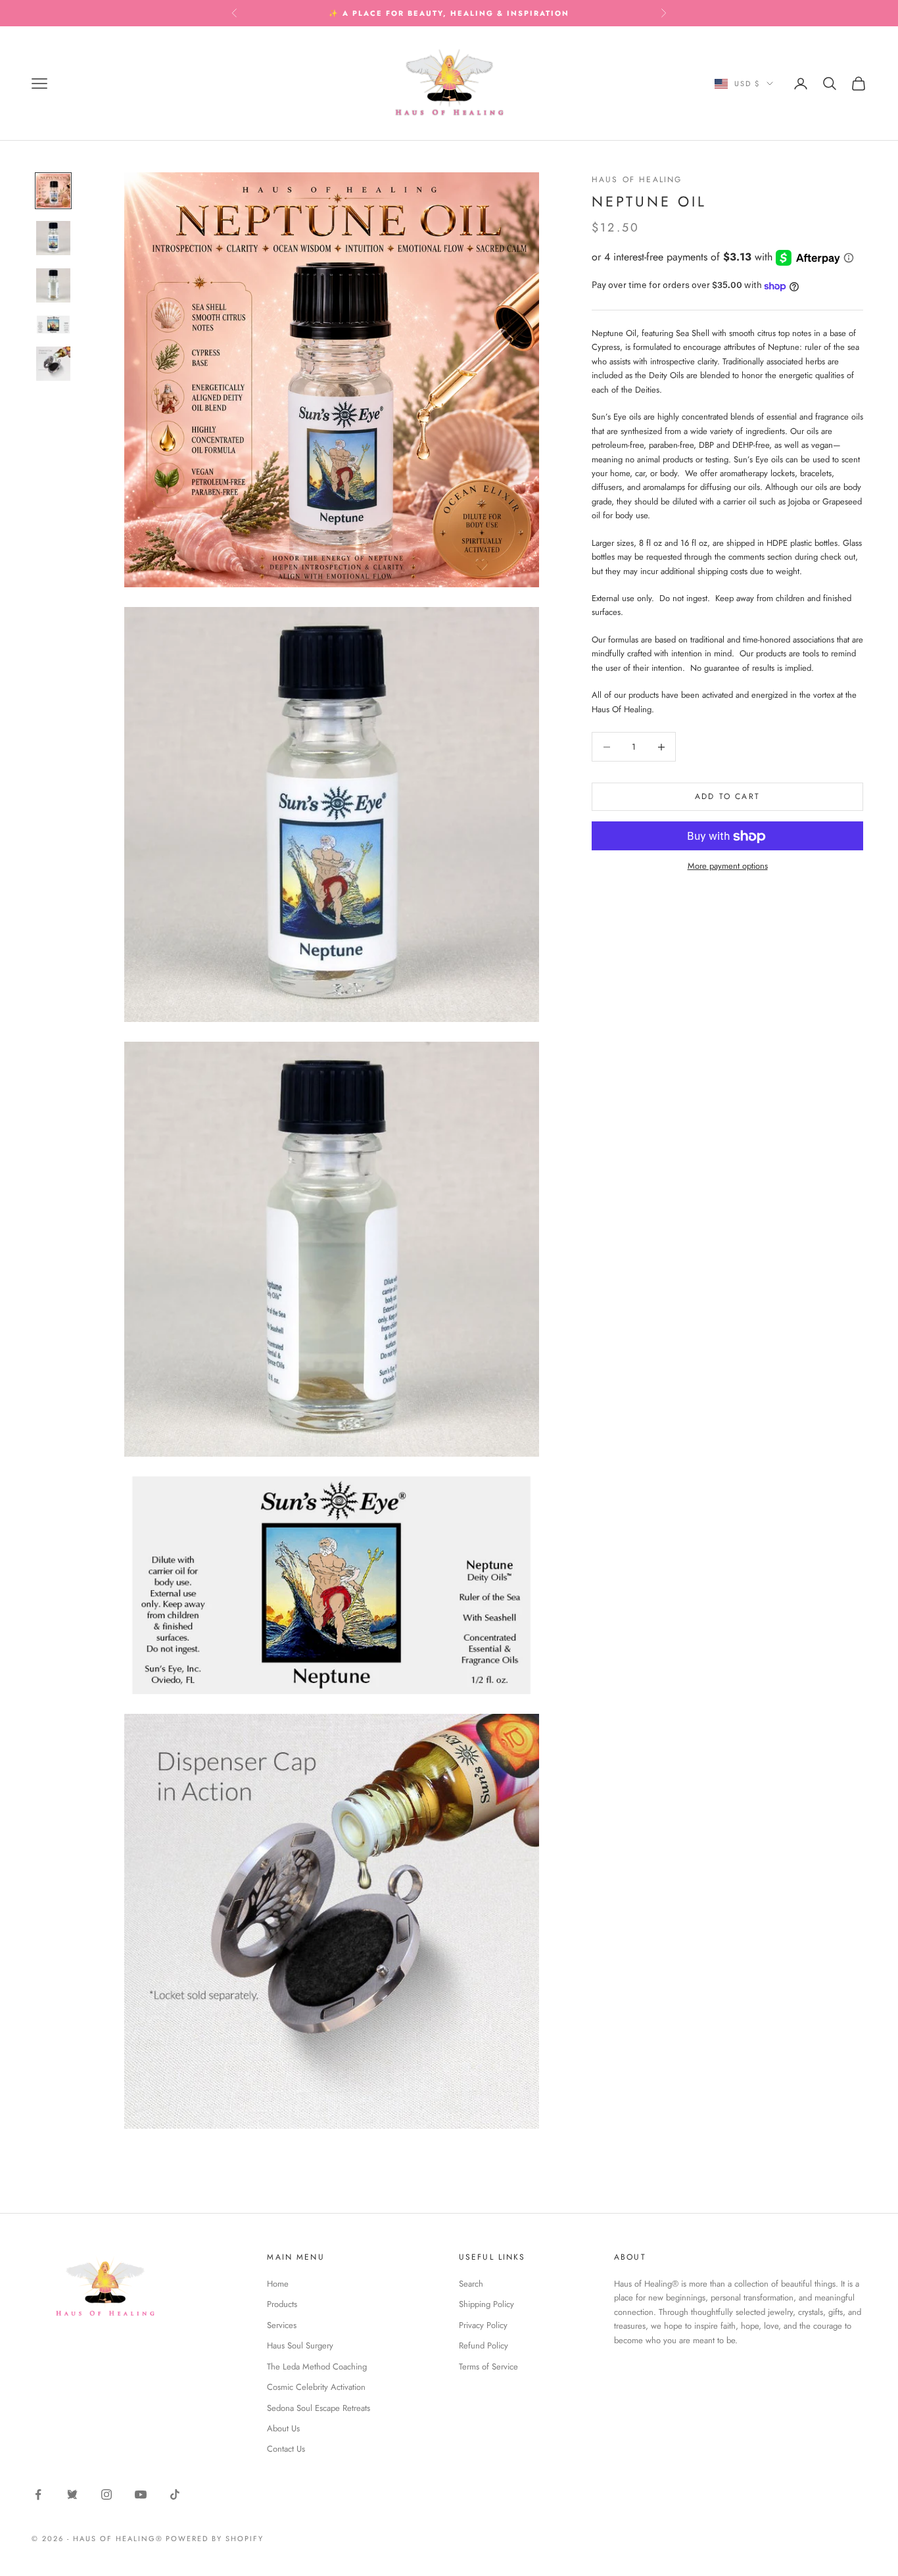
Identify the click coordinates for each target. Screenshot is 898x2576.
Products (282, 2304)
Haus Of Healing (637, 180)
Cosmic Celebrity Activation (316, 2387)
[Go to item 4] (53, 325)
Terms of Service (488, 2367)
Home (278, 2284)
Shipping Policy (486, 2304)
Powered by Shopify (215, 2539)
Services (282, 2325)
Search (471, 2284)
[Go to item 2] (53, 238)
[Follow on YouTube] (141, 2494)
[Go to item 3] (53, 285)
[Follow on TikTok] (175, 2494)
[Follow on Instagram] (106, 2494)
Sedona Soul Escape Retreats (319, 2408)
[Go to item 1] (53, 191)
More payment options (728, 866)
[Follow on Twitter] (72, 2494)
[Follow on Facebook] (38, 2494)
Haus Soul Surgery (300, 2345)
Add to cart (727, 796)
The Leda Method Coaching (317, 2367)
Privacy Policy (483, 2325)
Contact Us (286, 2449)
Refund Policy (484, 2345)
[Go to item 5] (53, 364)
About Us (283, 2428)
